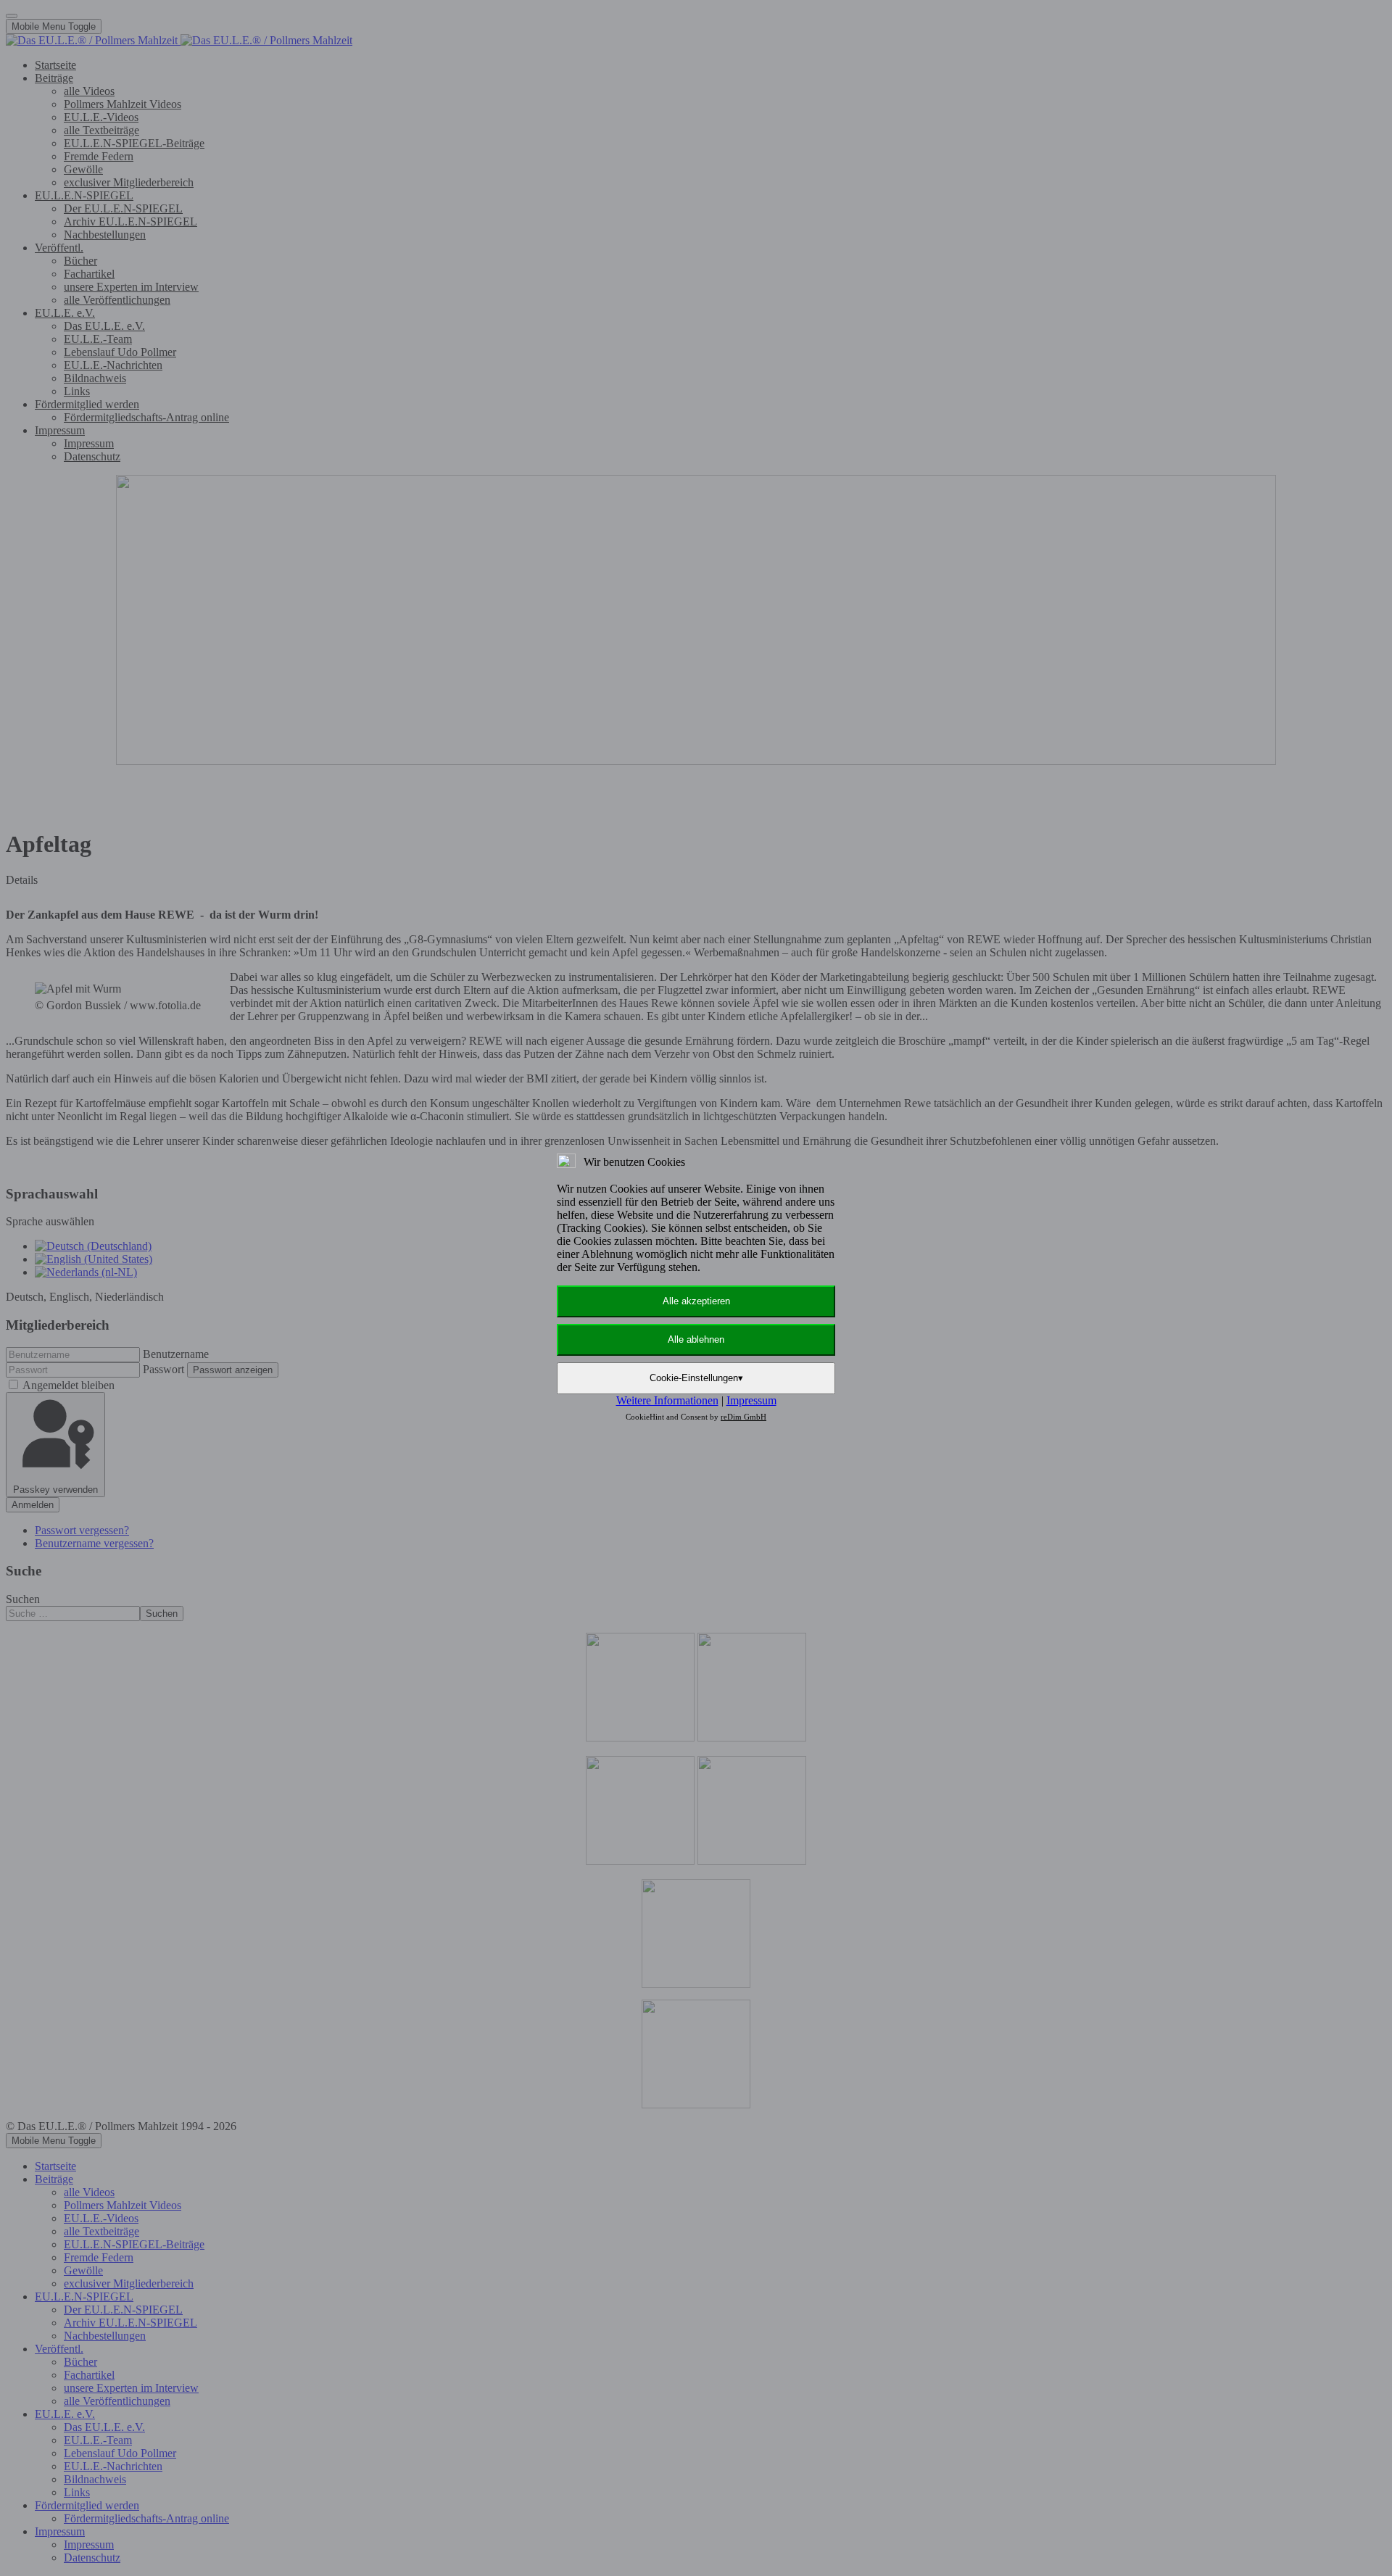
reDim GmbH (743, 1417)
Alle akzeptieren (696, 1301)
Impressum (751, 1400)
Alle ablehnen (696, 1339)
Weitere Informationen (667, 1400)
